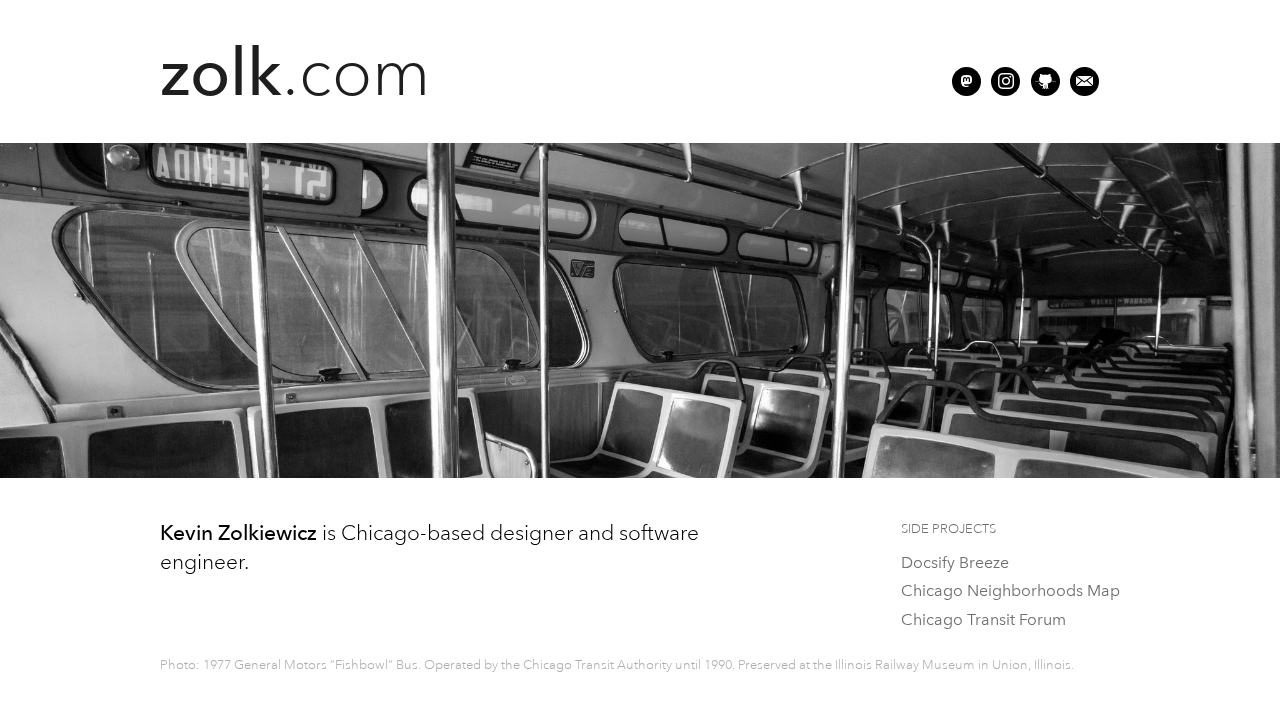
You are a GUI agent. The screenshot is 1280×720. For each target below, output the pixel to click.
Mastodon (966, 81)
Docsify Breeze (955, 562)
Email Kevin (1084, 81)
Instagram (1005, 81)
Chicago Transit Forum (983, 619)
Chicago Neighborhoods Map (1010, 590)
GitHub (1045, 81)
